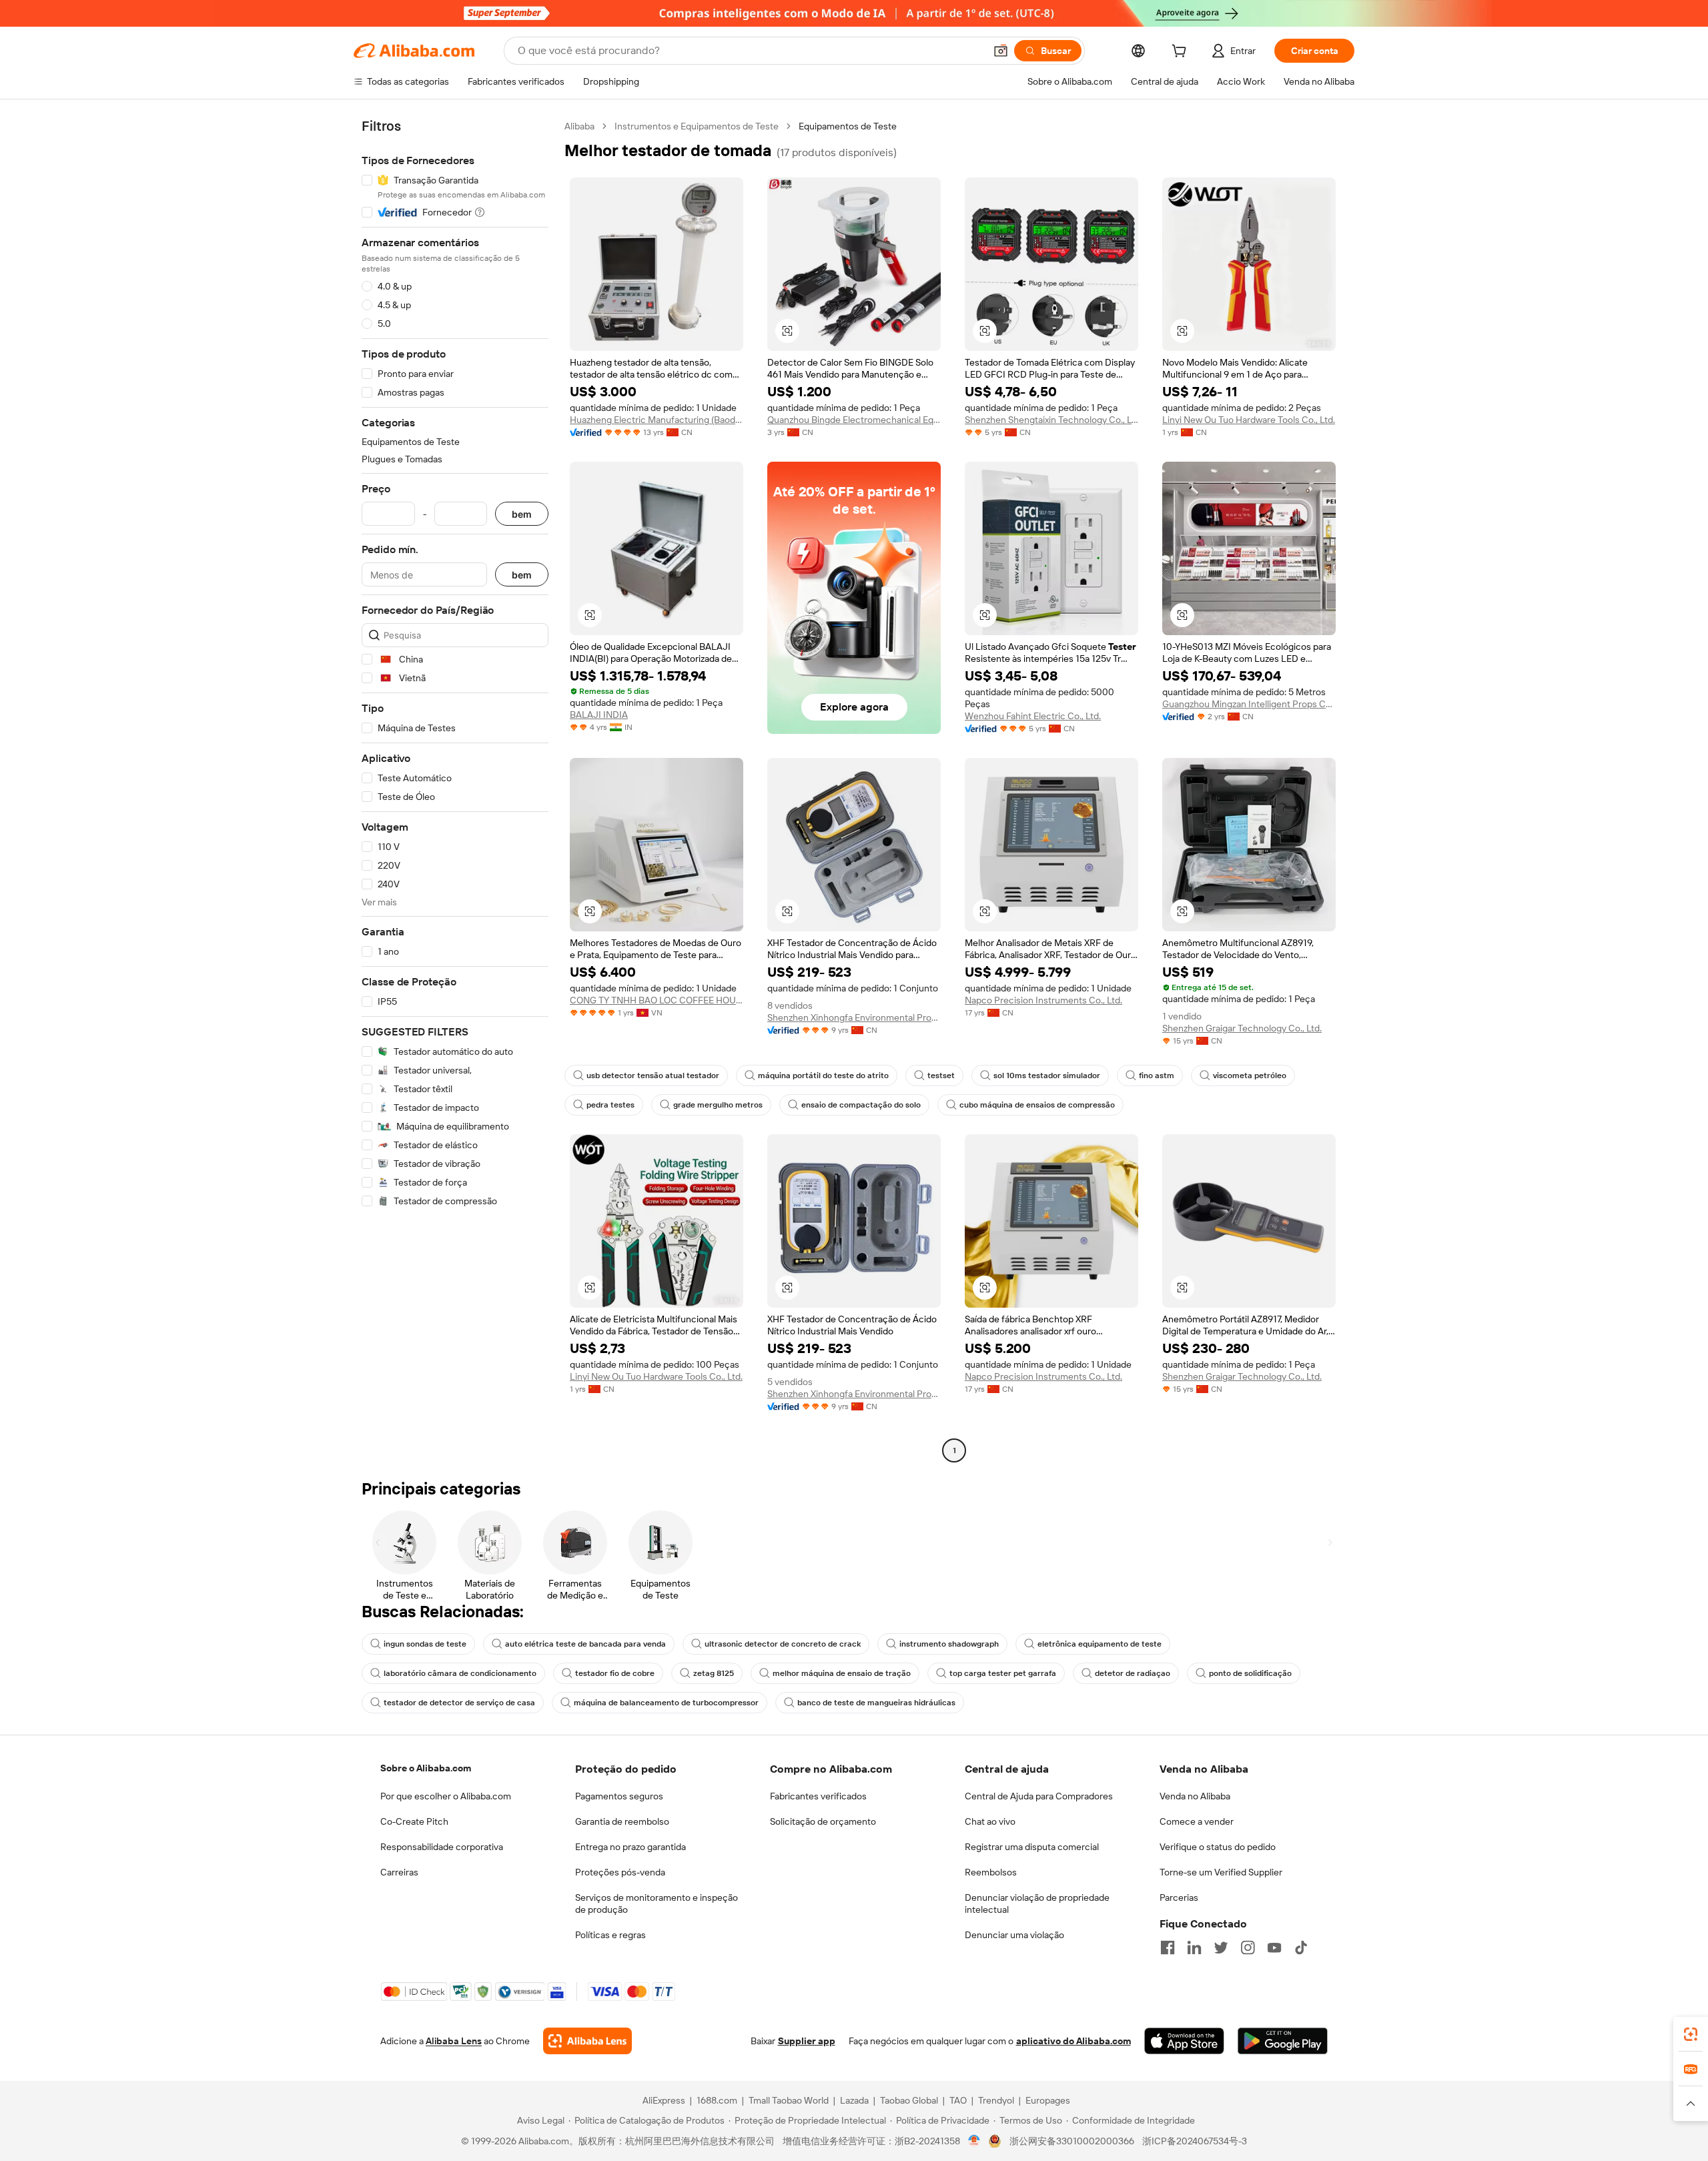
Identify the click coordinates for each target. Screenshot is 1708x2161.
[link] (1691, 2034)
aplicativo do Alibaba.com (1074, 2041)
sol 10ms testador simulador (1047, 1075)
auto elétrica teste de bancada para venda (585, 1644)
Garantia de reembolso (622, 1821)
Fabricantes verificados (818, 1796)
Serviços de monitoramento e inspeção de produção (657, 1903)
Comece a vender (1197, 1821)
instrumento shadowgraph (949, 1644)
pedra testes (610, 1105)
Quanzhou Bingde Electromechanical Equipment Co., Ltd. (854, 420)
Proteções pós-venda (620, 1872)
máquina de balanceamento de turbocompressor (666, 1703)
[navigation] (455, 790)
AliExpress (664, 2100)
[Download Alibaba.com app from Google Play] (1283, 2041)
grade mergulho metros (718, 1105)
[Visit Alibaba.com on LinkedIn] (1194, 1948)
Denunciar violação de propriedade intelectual (1037, 1903)
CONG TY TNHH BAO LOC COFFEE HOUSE (657, 1000)
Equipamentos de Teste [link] (848, 126)
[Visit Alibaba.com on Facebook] (1168, 1948)
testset (941, 1075)
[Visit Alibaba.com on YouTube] (1274, 1948)
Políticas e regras (610, 1935)
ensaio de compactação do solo (861, 1105)
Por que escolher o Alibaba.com (446, 1796)
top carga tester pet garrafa (1003, 1673)
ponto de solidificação (1250, 1673)
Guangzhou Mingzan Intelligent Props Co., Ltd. (1249, 704)
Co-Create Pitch (414, 1821)
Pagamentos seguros (619, 1796)
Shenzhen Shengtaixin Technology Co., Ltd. (1051, 420)
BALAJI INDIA (599, 715)
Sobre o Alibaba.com (426, 1768)
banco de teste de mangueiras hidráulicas (876, 1703)
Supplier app (807, 2041)
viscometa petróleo (1250, 1075)
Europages (1048, 2100)
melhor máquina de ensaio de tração (842, 1673)
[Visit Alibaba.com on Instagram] (1248, 1948)
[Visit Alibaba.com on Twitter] (1221, 1948)
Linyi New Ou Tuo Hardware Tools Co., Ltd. (1249, 420)
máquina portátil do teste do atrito (823, 1075)
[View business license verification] (974, 2141)
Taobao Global (909, 2100)
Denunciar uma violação (1014, 1935)
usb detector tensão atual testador (653, 1075)
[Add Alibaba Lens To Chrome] (587, 2041)
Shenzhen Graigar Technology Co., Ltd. (1242, 1028)
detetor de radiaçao (1133, 1673)
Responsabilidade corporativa (442, 1847)
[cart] (1182, 53)
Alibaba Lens (454, 2041)
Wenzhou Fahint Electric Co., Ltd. (1033, 716)
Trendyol (996, 2100)
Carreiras (399, 1872)
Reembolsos (991, 1872)
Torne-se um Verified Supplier (1221, 1872)
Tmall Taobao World (789, 2100)
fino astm (1157, 1075)
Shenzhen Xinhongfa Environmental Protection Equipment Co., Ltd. (854, 1017)
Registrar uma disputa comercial (1032, 1847)
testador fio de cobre (615, 1673)
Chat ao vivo (990, 1821)
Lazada (854, 2100)
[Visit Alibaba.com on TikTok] (1301, 1948)
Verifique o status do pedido (1218, 1847)
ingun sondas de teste (425, 1644)
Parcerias (1179, 1897)
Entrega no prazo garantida (630, 1847)
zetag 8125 (714, 1673)
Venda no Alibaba (1195, 1796)
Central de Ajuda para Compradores (1039, 1796)
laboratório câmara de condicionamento (460, 1673)
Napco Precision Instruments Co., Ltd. (1043, 1000)
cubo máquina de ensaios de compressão (1037, 1105)
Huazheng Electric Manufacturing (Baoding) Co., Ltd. (657, 420)
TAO (958, 2100)
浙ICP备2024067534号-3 (1195, 2141)
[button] (1001, 51)
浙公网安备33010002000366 (1072, 2141)
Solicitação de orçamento (823, 1821)
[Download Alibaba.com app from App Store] (1184, 2041)
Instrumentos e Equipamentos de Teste (697, 126)
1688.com (717, 2100)
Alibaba (579, 126)
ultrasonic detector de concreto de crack (783, 1644)
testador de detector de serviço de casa (459, 1703)
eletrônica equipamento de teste (1100, 1644)
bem (522, 514)
